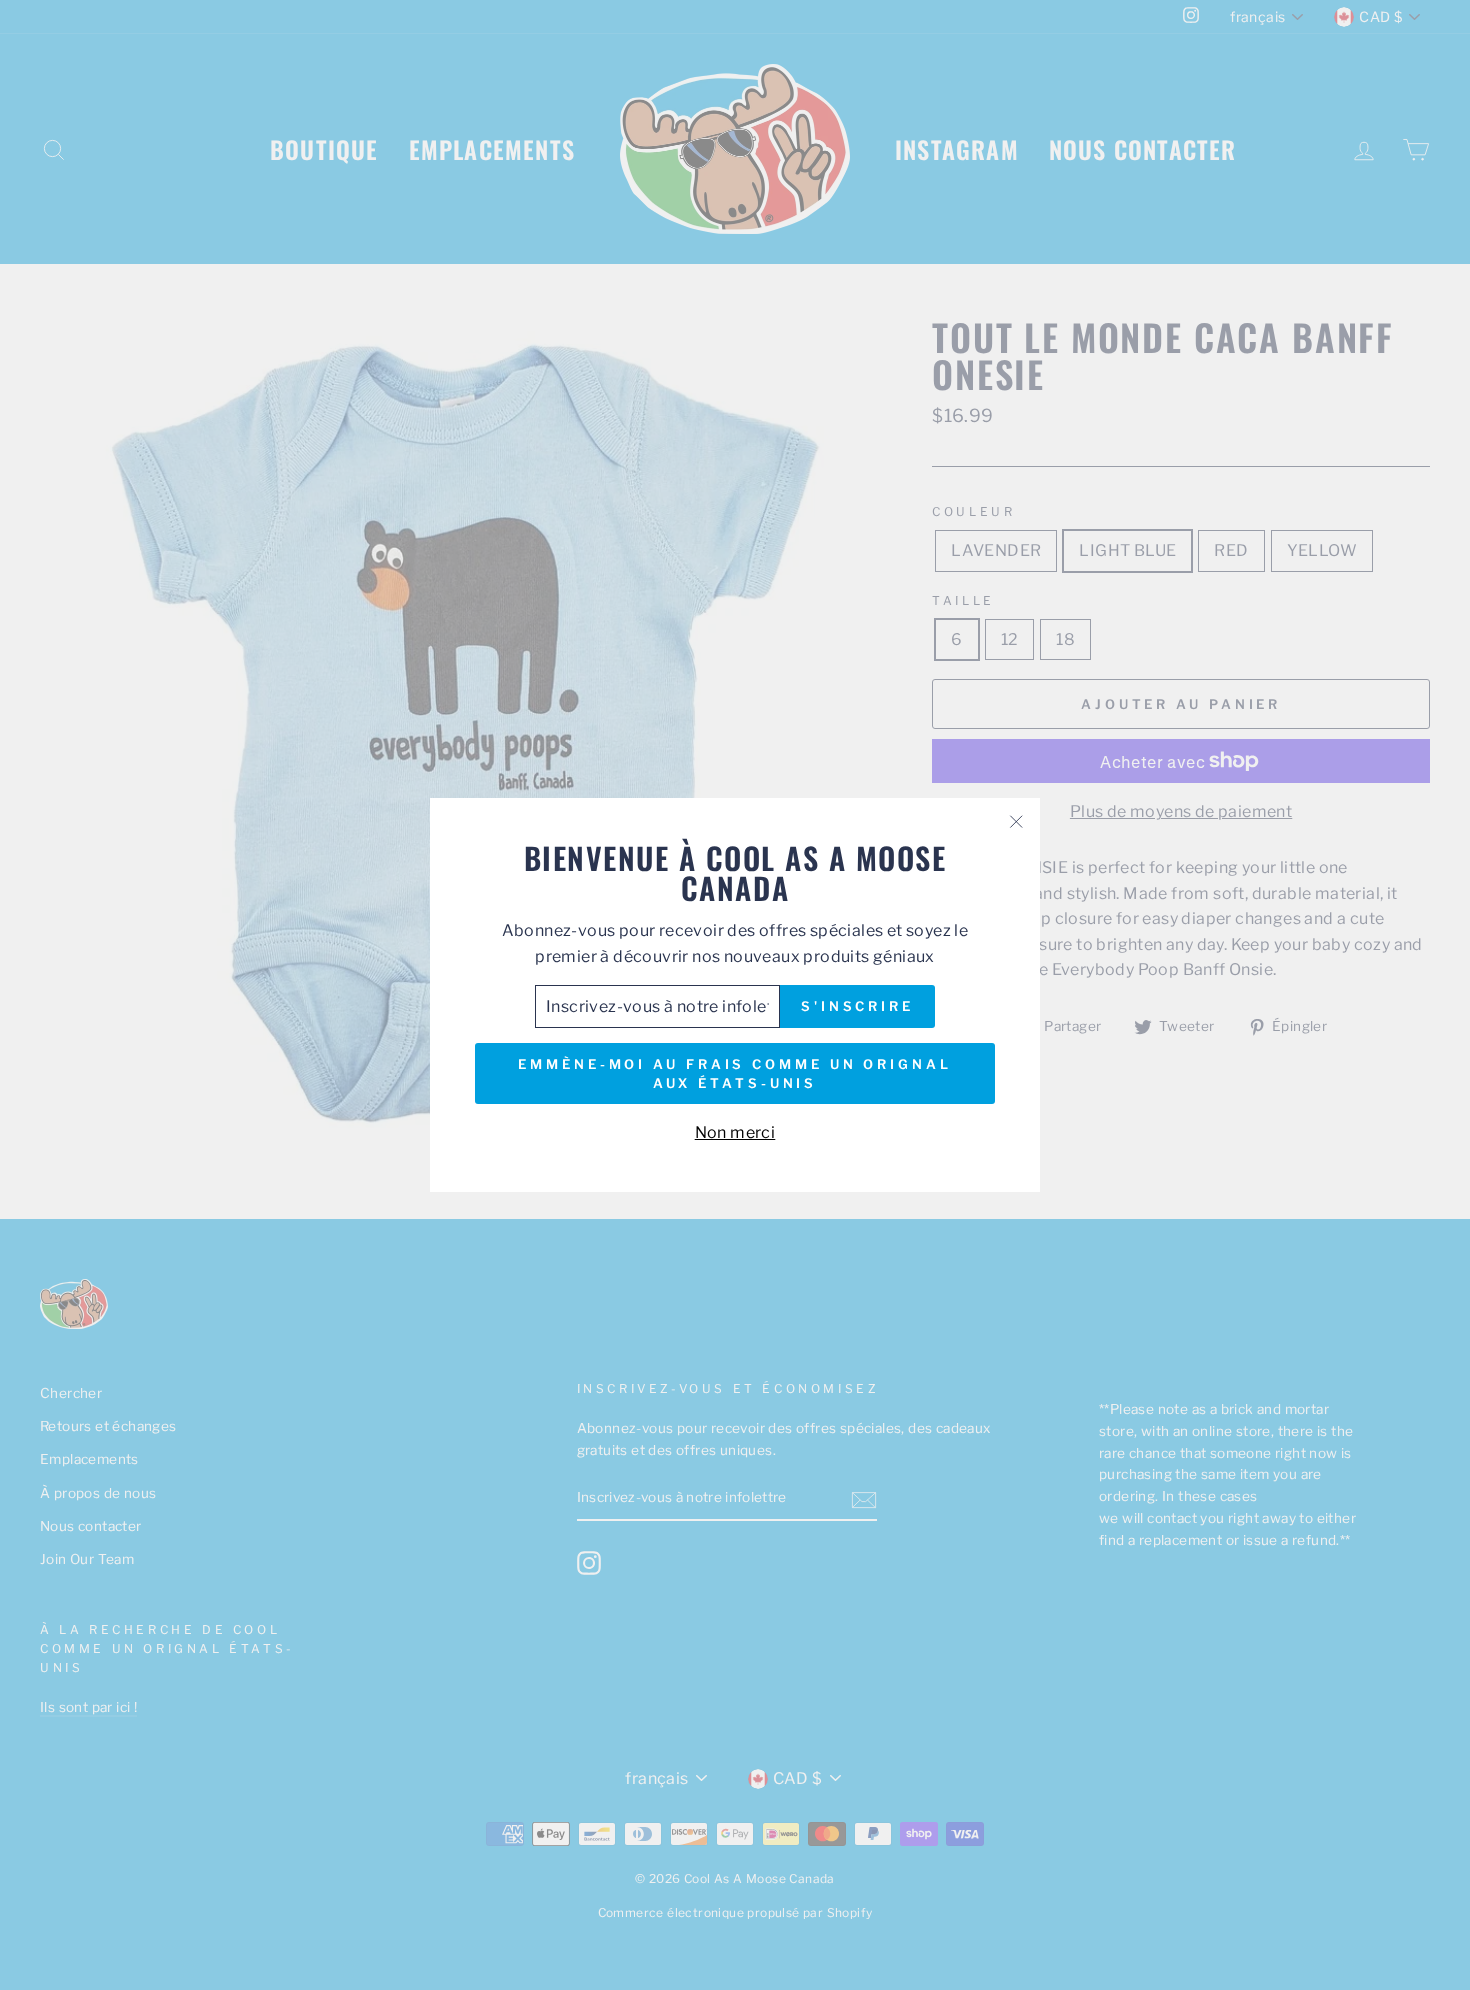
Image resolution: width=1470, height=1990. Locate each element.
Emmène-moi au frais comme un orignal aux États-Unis (734, 1073)
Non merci (735, 1132)
